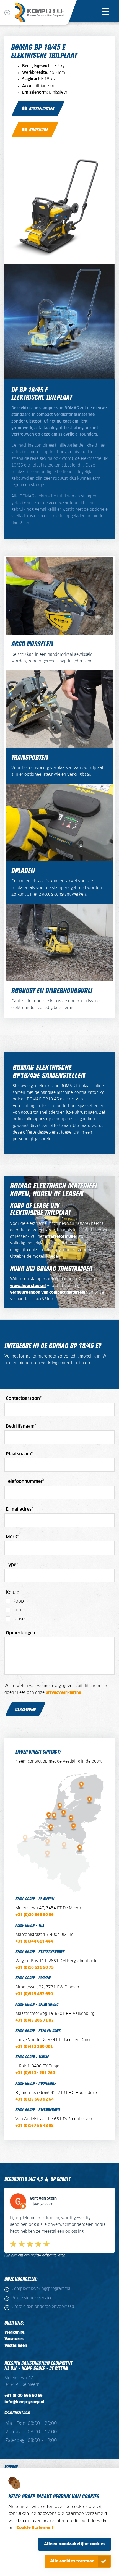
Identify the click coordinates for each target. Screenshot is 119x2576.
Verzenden (25, 1709)
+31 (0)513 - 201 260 (35, 2073)
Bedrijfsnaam (21, 1426)
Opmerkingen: (21, 1633)
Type (12, 1565)
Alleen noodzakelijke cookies (75, 2544)
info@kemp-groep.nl (24, 2402)
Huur (18, 1610)
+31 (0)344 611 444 (34, 1941)
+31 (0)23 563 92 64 (35, 2100)
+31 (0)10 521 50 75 (35, 1968)
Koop (18, 1601)
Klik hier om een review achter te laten (35, 2255)
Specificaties (42, 108)
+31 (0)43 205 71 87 (35, 2021)
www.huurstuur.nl (28, 1286)
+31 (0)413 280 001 (35, 2047)
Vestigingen (16, 2346)
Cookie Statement (35, 2528)
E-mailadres (20, 1509)
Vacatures (14, 2339)
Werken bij (15, 2333)
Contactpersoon (24, 1398)
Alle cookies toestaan (72, 2561)
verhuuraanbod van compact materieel (47, 1293)
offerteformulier (61, 1237)
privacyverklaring (63, 1693)
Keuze (12, 1592)
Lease (19, 1619)
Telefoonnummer (25, 1482)
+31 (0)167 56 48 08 (35, 2126)
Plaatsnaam (19, 1454)
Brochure (39, 129)
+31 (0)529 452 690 (34, 1994)
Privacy (11, 2467)
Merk (12, 1537)
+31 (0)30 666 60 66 (35, 1915)
